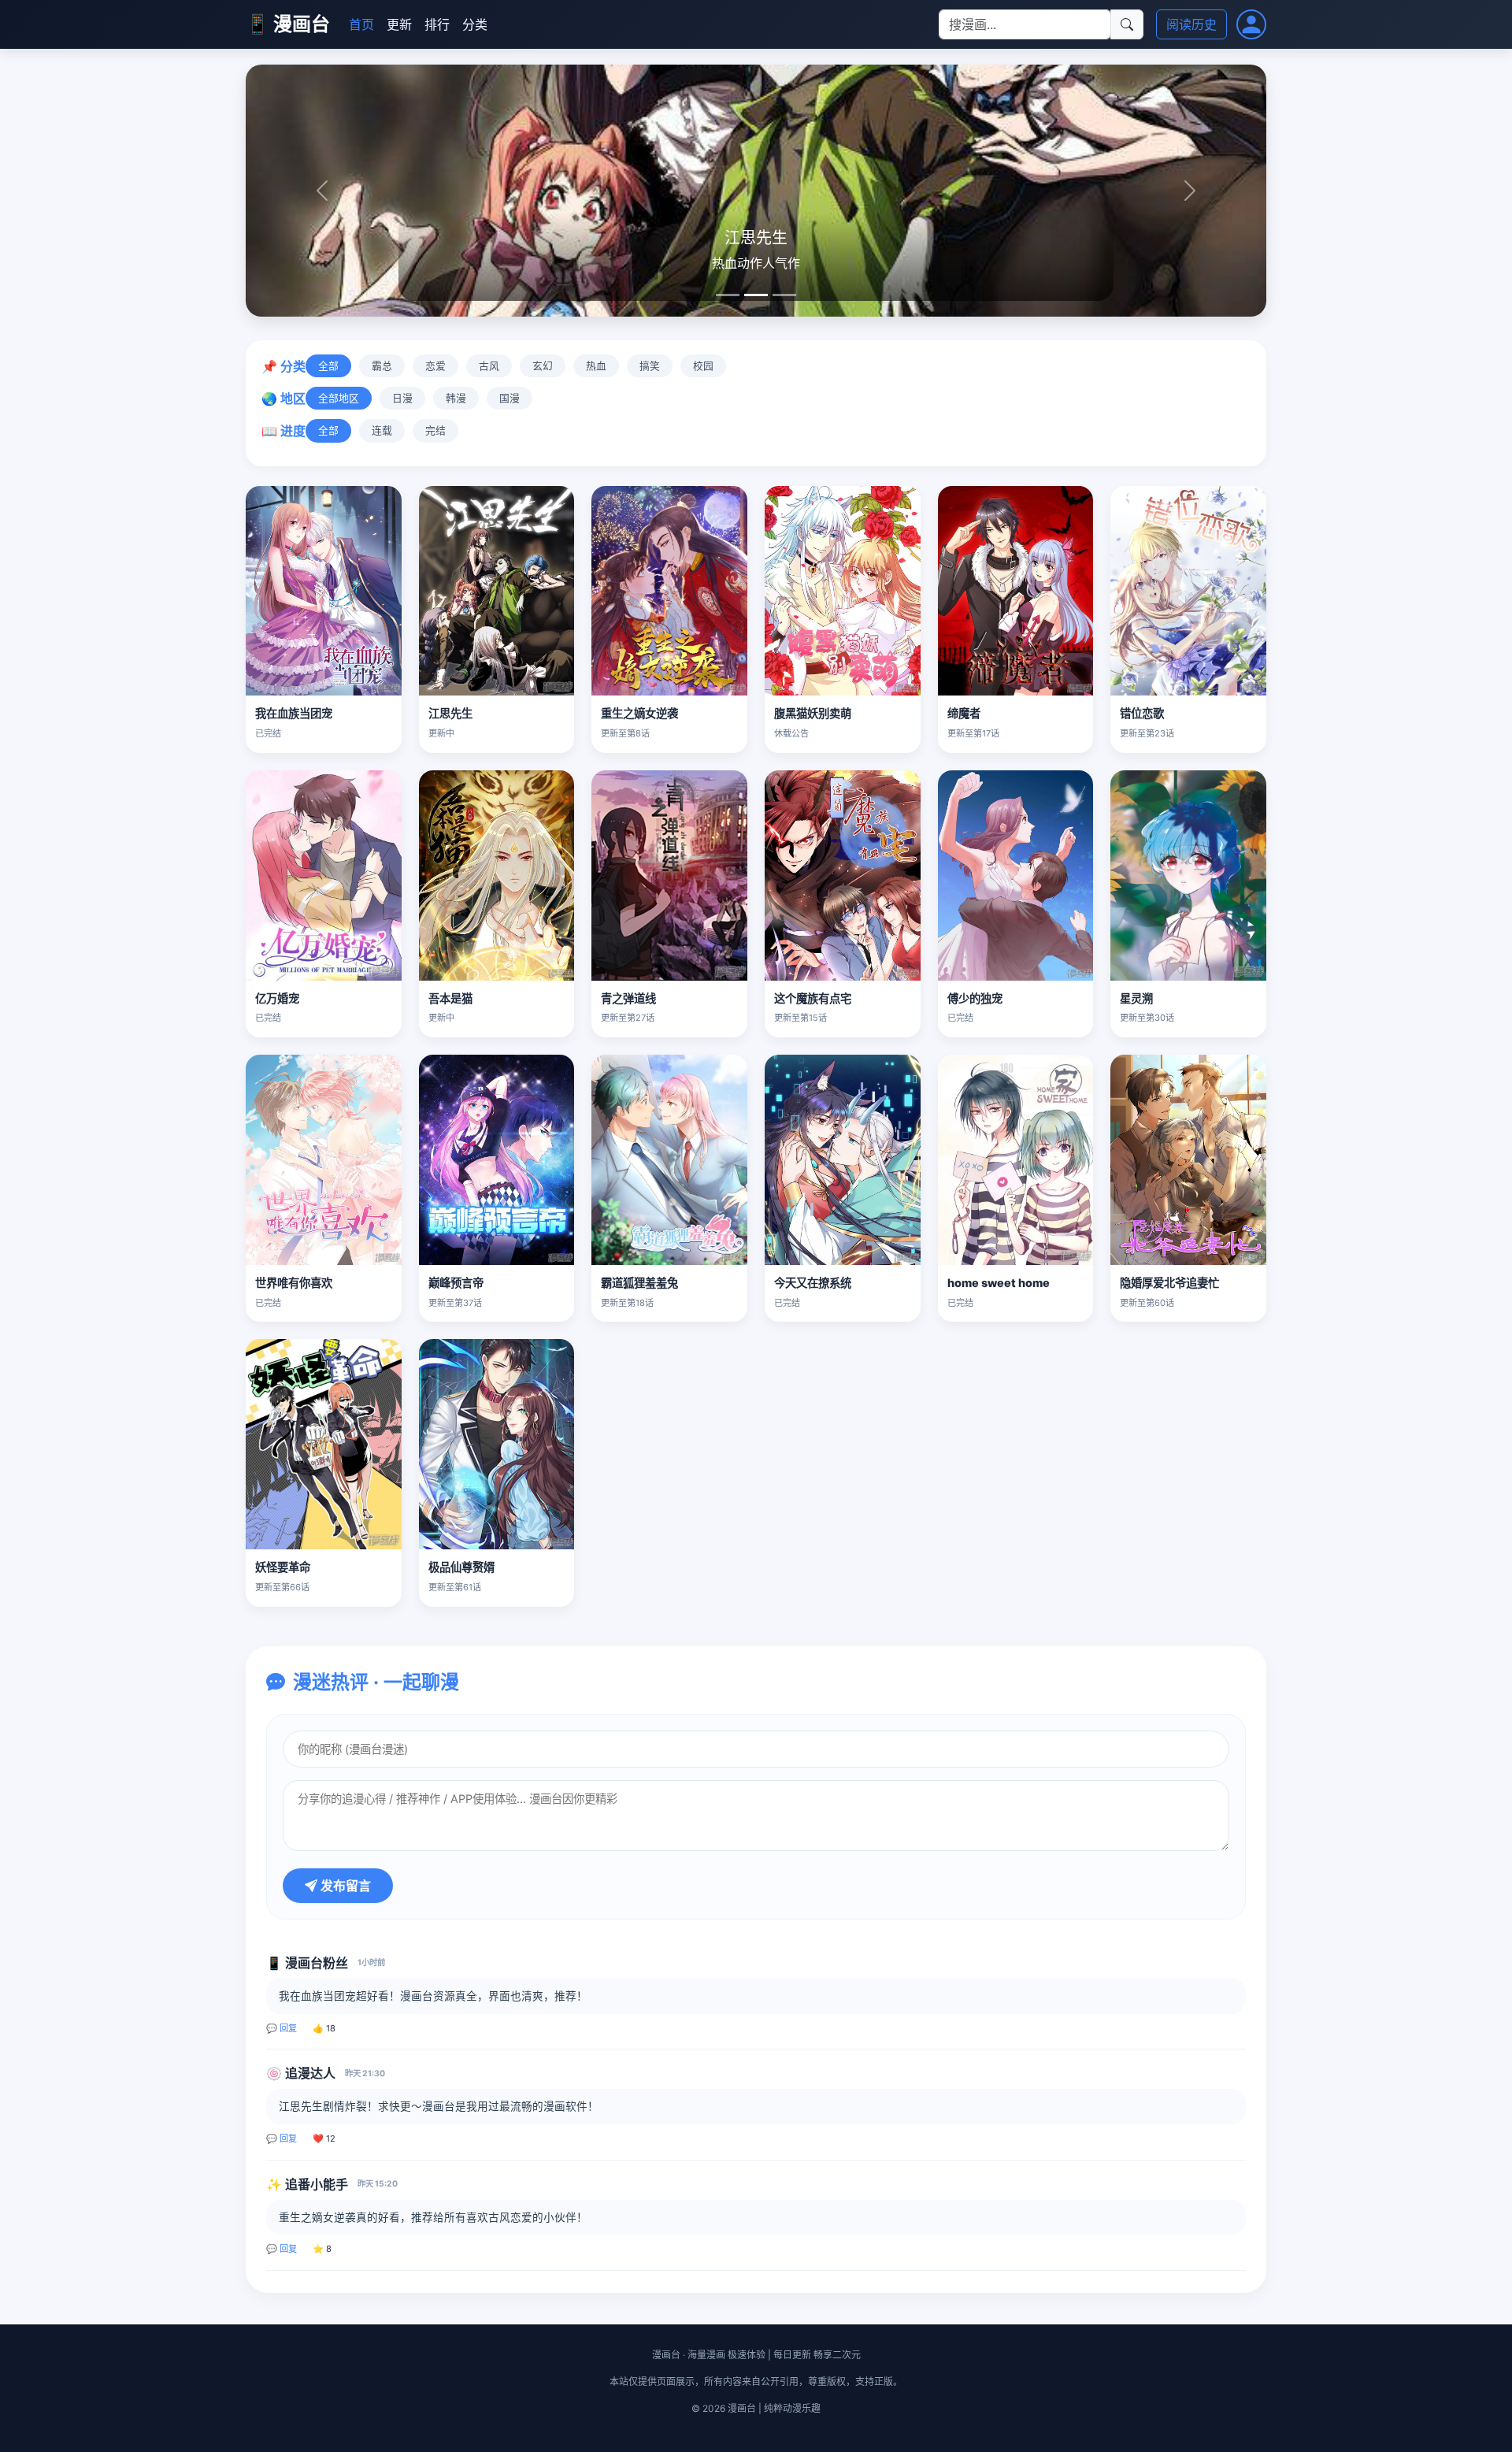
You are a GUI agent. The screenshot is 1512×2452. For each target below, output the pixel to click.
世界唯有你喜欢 (294, 1283)
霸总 (382, 366)
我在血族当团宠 (294, 713)
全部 (328, 366)
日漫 (402, 398)
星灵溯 (1136, 998)
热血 (596, 366)
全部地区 (339, 398)
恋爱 (435, 366)
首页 (361, 24)
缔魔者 (964, 713)
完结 (435, 430)
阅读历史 (1191, 24)
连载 (382, 430)
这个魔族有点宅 (813, 998)
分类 (475, 24)
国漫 (510, 398)
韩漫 (456, 398)
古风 (489, 366)
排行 (437, 24)
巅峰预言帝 (456, 1283)
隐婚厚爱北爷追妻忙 (1169, 1283)
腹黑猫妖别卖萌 (813, 713)
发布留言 (344, 1886)
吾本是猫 (450, 998)
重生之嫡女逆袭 (639, 713)
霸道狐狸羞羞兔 (639, 1283)
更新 (399, 24)
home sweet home (999, 1283)
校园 (703, 366)
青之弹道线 (628, 998)
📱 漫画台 (288, 24)
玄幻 (543, 366)
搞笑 (650, 366)
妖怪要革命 (283, 1567)
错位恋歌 (1142, 713)
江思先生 (450, 713)
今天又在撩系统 (813, 1283)
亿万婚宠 (277, 998)
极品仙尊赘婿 (461, 1567)
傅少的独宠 (975, 998)
